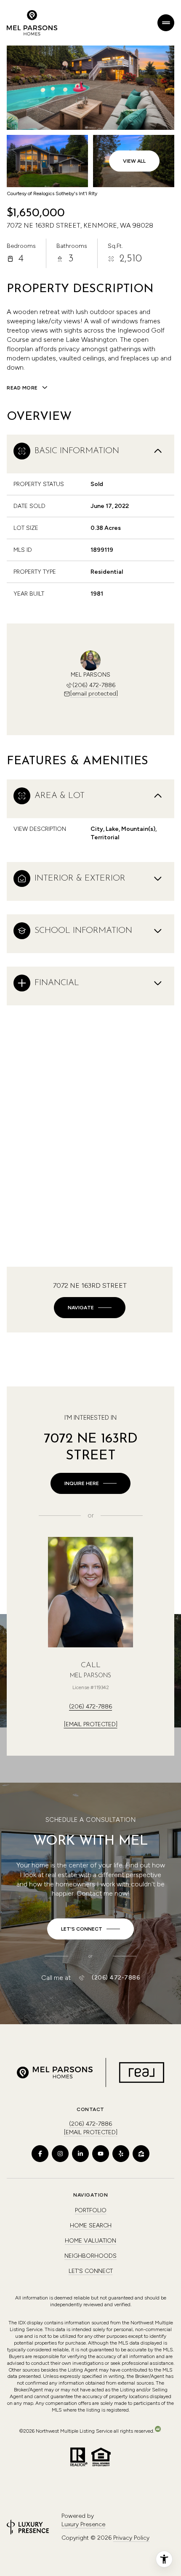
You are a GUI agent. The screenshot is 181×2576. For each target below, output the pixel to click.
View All (134, 161)
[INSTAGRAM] (60, 2154)
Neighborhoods (90, 2256)
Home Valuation (90, 2241)
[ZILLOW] (141, 2154)
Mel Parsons (90, 1676)
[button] (90, 1929)
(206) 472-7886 (94, 685)
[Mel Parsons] (90, 1592)
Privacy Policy (131, 2538)
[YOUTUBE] (101, 2154)
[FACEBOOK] (40, 2154)
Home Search (91, 2225)
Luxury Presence (83, 2524)
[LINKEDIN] (80, 2154)
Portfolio (91, 2210)
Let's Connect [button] (91, 2271)
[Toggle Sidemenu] (166, 23)
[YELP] (121, 2154)
